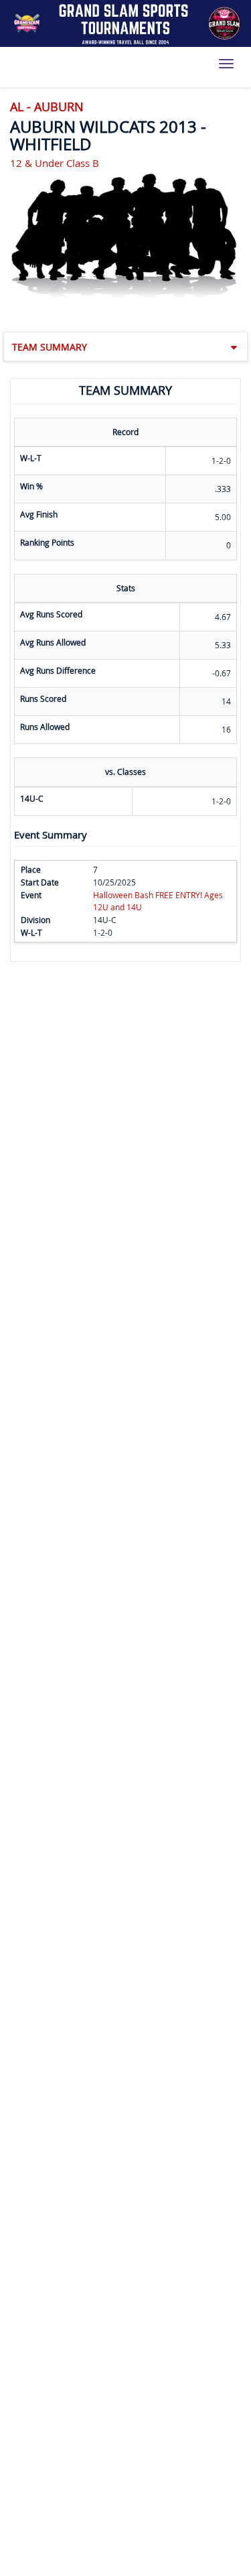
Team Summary (50, 347)
